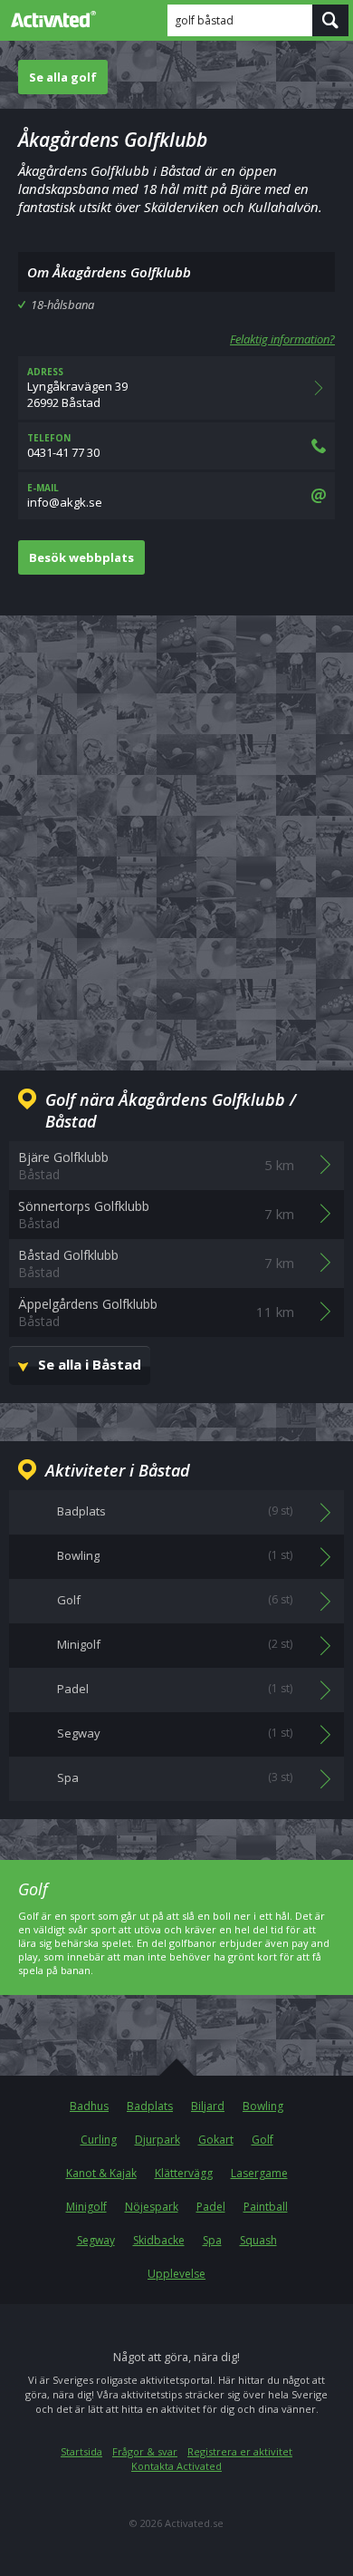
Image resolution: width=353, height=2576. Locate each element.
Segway (96, 2240)
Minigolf (86, 2207)
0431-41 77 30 (63, 446)
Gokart (216, 2140)
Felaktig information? (282, 339)
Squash (258, 2240)
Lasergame (259, 2173)
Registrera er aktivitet (240, 2451)
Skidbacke (159, 2240)
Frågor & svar (145, 2451)
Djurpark (157, 2140)
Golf (262, 2140)
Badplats (150, 2106)
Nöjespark (152, 2207)
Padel (211, 2207)
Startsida (81, 2451)
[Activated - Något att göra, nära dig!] (50, 19)
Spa (212, 2240)
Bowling (263, 2106)
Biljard (208, 2106)
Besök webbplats (81, 557)
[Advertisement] (176, 828)
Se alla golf (63, 77)
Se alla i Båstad (90, 1364)
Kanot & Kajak (101, 2173)
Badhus (89, 2106)
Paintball (266, 2207)
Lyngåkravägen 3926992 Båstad (77, 388)
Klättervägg (184, 2173)
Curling (99, 2140)
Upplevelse (176, 2274)
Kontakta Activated (176, 2466)
